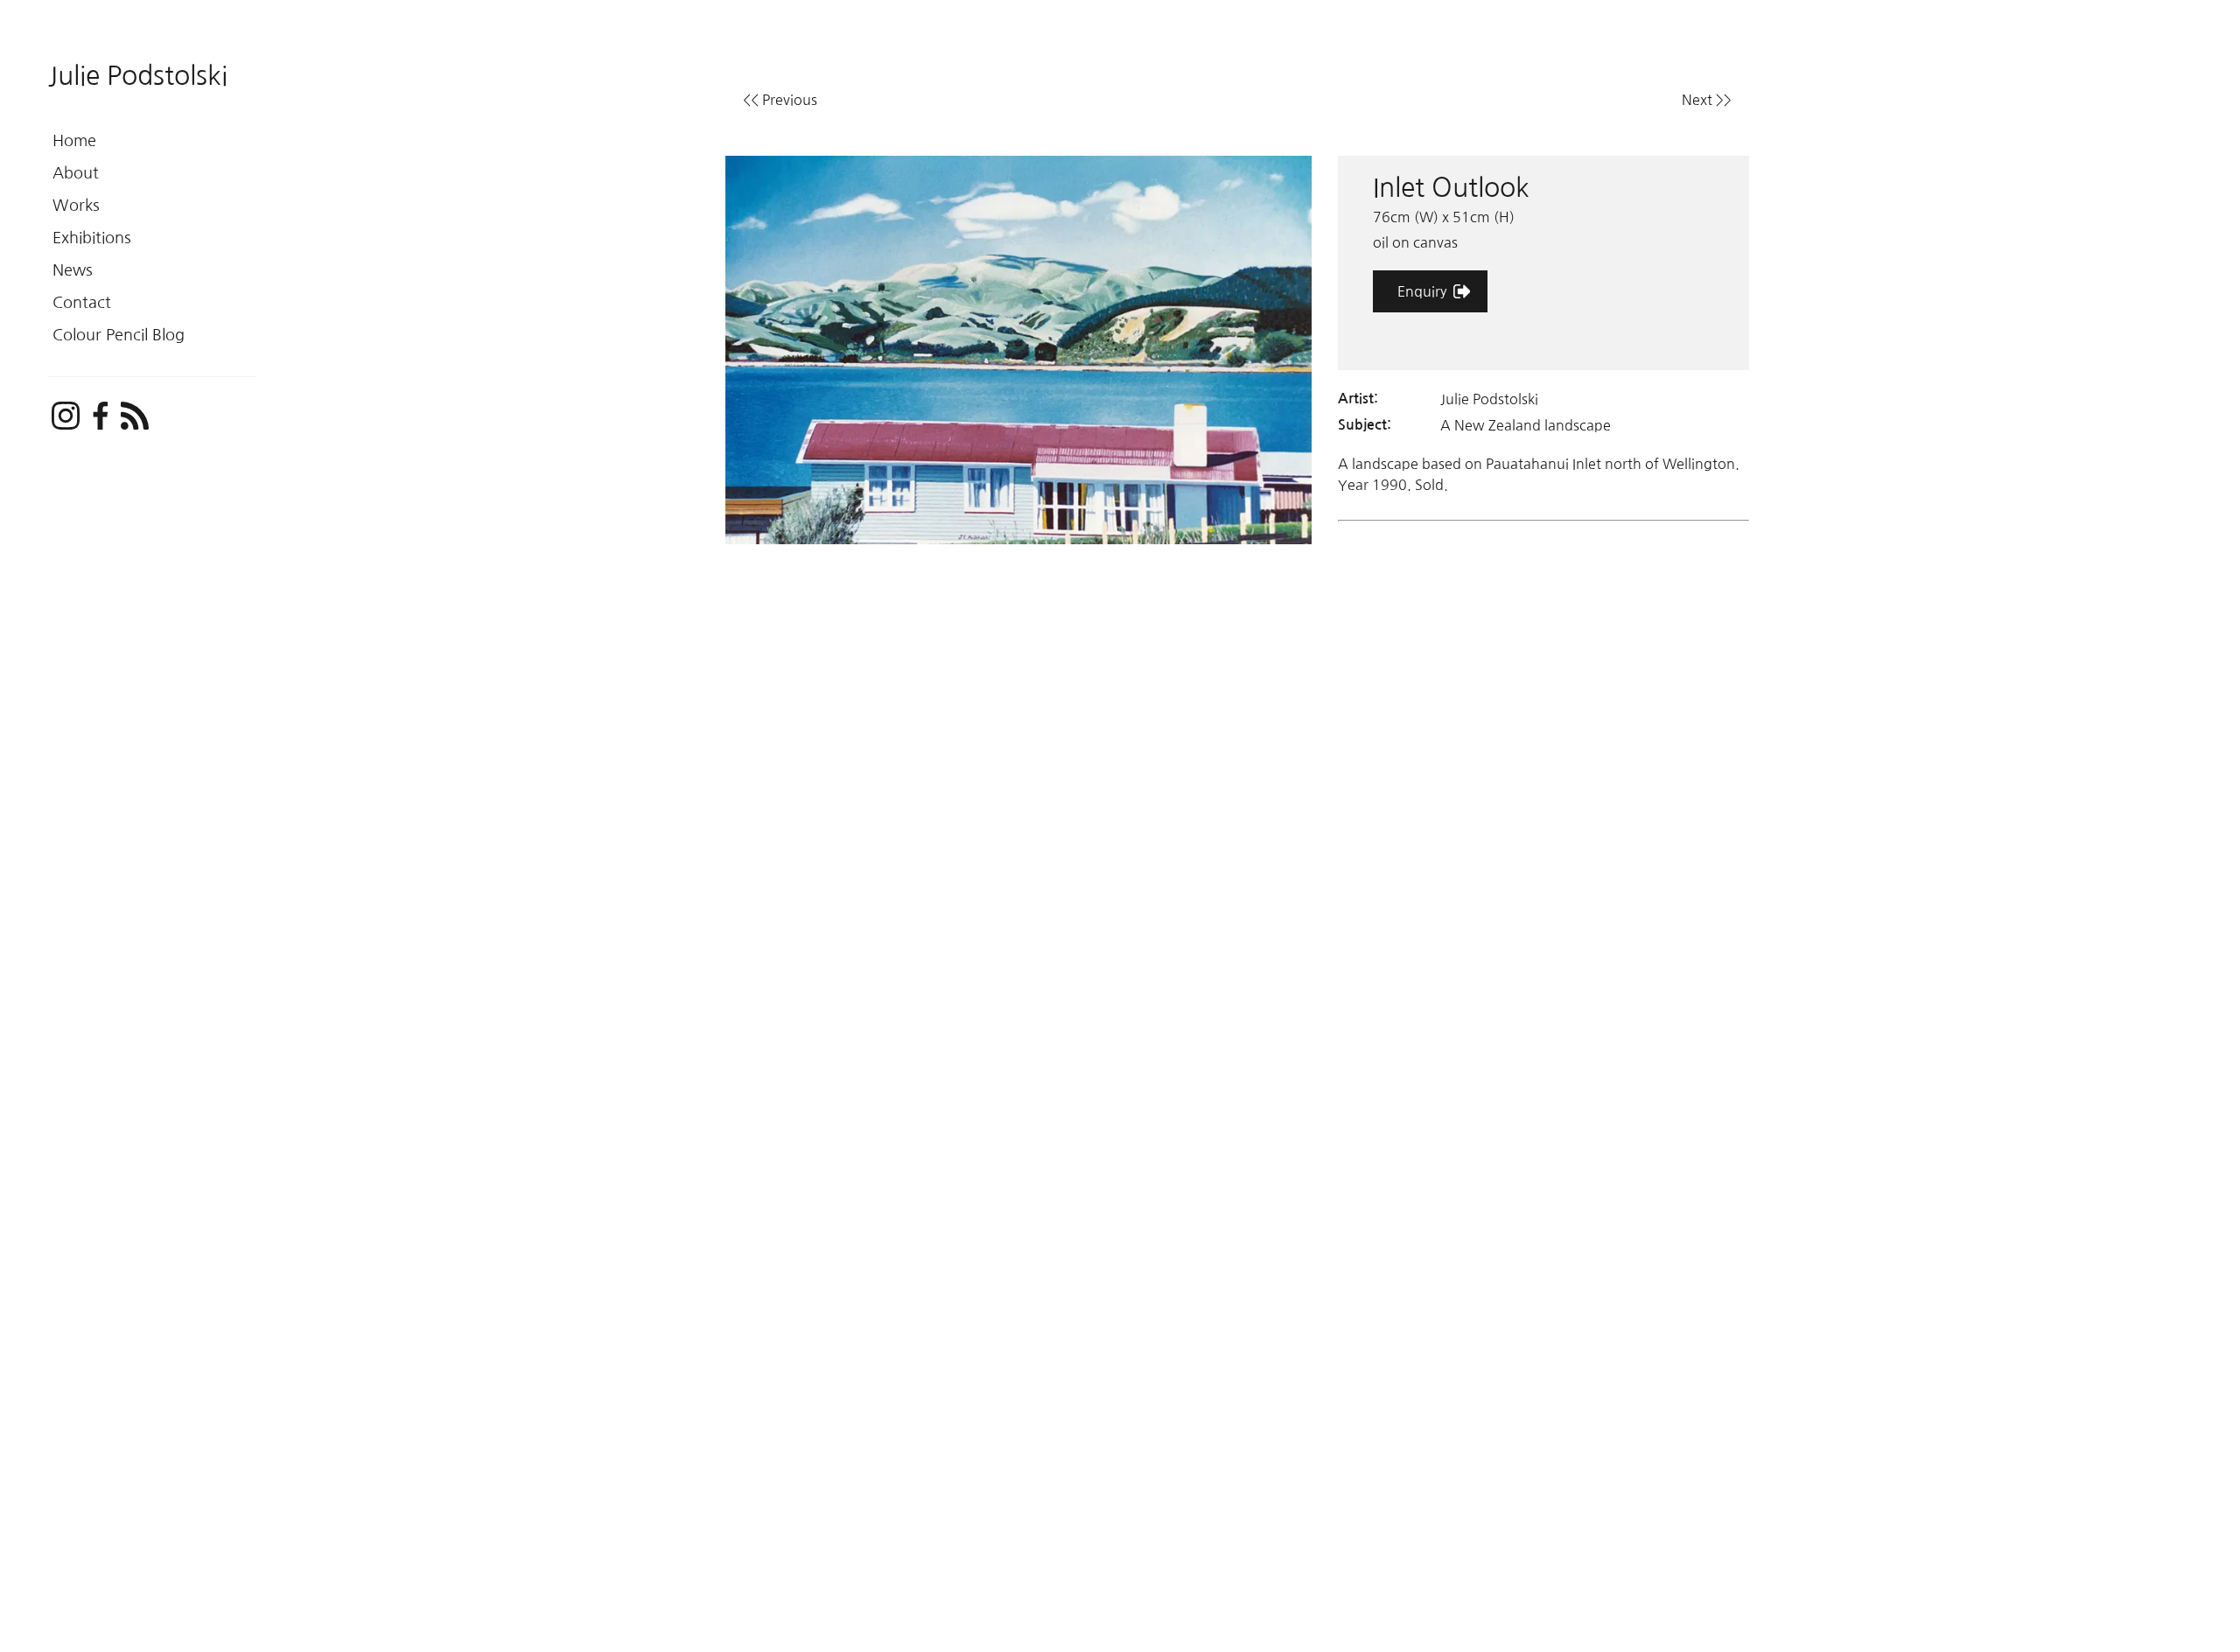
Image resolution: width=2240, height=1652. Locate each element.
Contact (82, 303)
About (76, 173)
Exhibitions (92, 238)
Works (76, 206)
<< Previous (780, 100)
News (73, 270)
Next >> (1707, 100)
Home (74, 141)
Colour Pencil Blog (119, 335)
